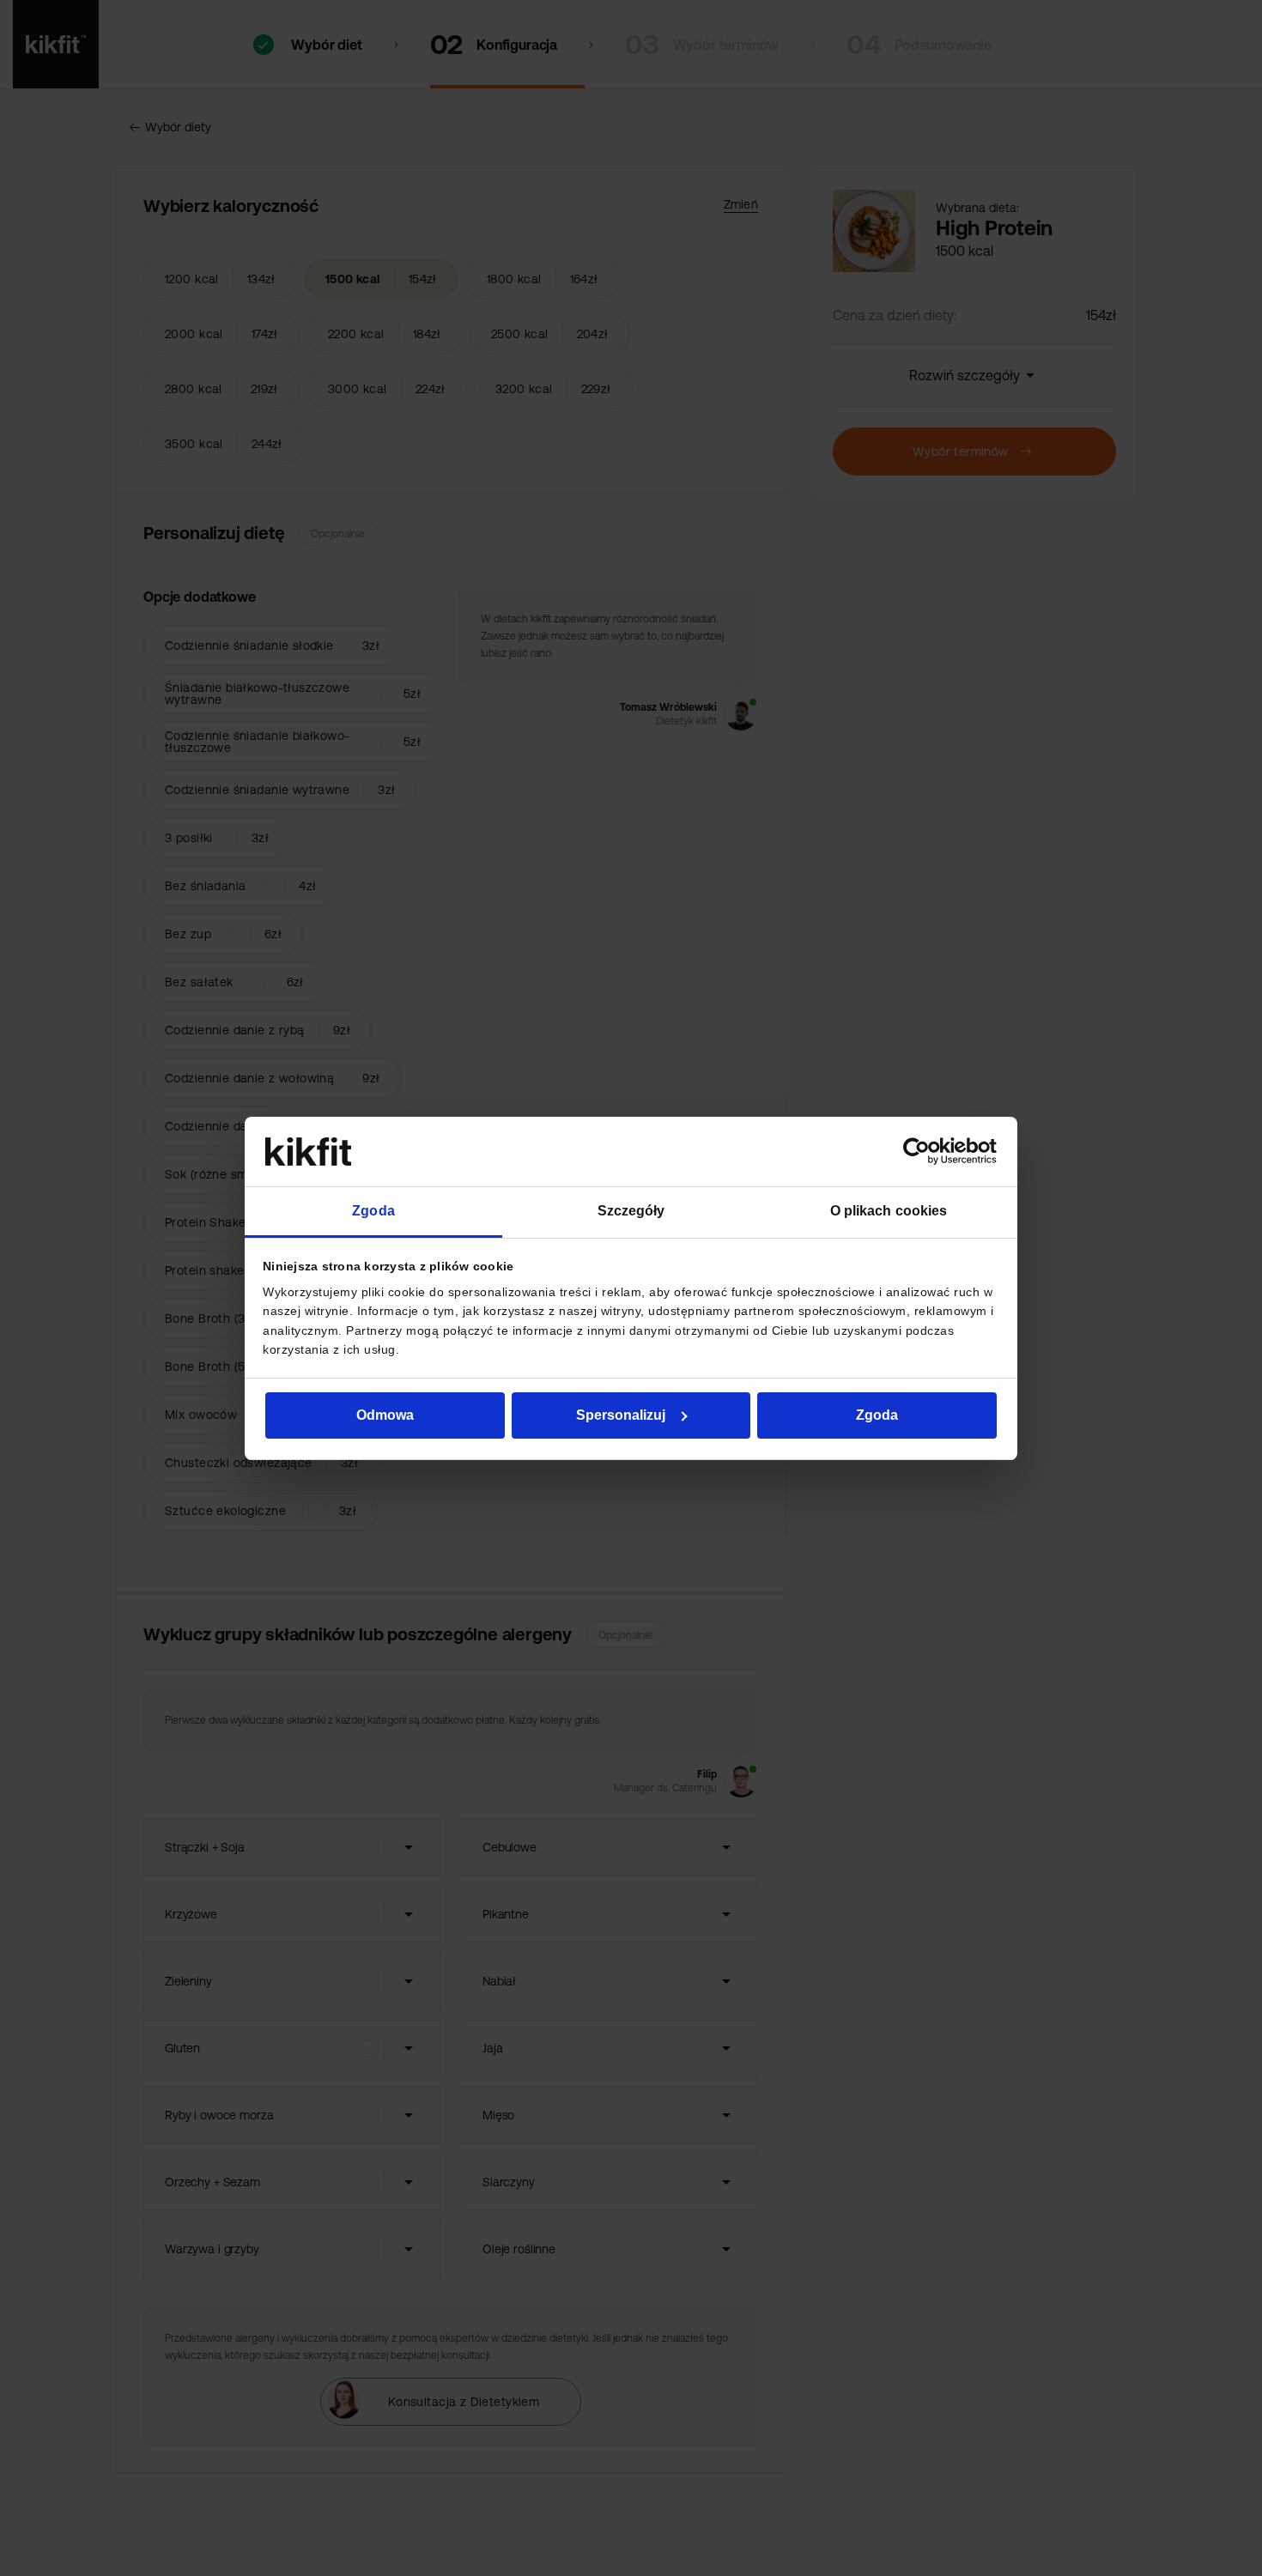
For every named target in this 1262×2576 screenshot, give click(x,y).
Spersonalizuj (621, 1415)
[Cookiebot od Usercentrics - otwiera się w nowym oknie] (922, 1151)
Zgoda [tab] (373, 1211)
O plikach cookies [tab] (889, 1211)
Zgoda (877, 1415)
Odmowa (385, 1415)
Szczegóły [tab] (631, 1211)
